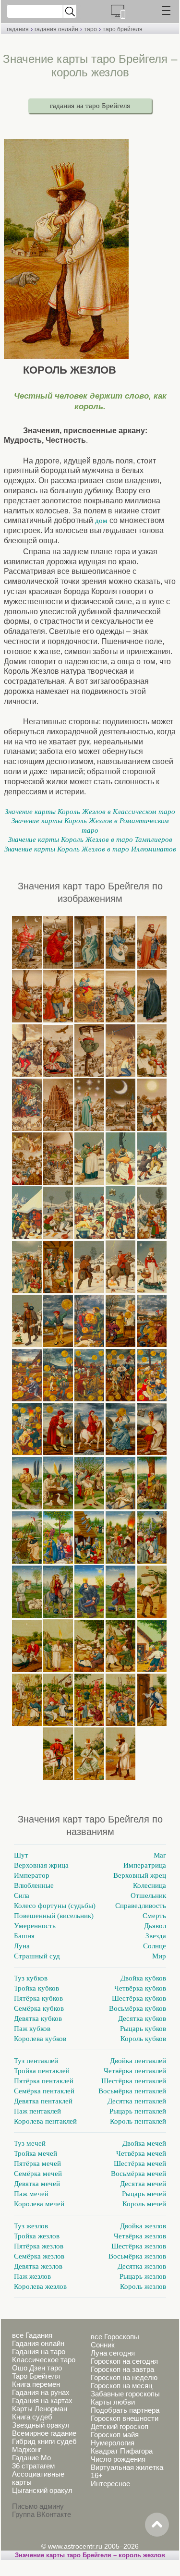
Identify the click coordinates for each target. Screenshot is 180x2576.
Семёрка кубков (39, 2008)
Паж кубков (32, 2029)
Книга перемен (36, 2384)
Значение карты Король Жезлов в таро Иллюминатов (90, 849)
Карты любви (113, 2402)
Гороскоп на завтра (122, 2369)
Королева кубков (40, 2039)
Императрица (145, 1865)
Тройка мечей (36, 2153)
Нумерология (113, 2443)
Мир (159, 1956)
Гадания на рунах (41, 2392)
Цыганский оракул (42, 2490)
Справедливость (141, 1906)
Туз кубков (31, 1978)
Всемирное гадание (44, 2433)
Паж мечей (31, 2194)
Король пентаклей (138, 2121)
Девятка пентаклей (43, 2101)
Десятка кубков (142, 2018)
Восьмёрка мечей (138, 2174)
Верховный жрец (140, 1875)
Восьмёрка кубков (138, 2008)
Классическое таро (44, 2360)
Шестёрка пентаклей (134, 2081)
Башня (24, 1936)
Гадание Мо (31, 2458)
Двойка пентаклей (138, 2061)
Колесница (150, 1885)
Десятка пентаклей (137, 2101)
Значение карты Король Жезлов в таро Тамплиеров (90, 839)
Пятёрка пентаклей (44, 2081)
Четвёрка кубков (140, 1988)
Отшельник (148, 1896)
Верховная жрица (41, 1865)
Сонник (103, 2345)
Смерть (154, 1916)
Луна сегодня (113, 2353)
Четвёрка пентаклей (135, 2071)
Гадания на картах (42, 2400)
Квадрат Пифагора (122, 2451)
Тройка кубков (36, 1988)
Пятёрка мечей (37, 2163)
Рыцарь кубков (143, 2029)
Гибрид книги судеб (44, 2441)
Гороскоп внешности (125, 2418)
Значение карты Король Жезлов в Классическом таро (90, 812)
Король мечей (144, 2204)
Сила (22, 1896)
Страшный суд (37, 1956)
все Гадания (32, 2335)
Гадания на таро (39, 2351)
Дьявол (155, 1926)
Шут (21, 1855)
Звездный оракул (41, 2425)
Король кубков (143, 2039)
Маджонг (27, 2449)
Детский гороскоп (120, 2426)
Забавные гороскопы (125, 2394)
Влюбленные (34, 1885)
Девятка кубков (38, 2018)
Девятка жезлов (38, 2266)
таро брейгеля (123, 29)
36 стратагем (33, 2466)
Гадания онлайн (38, 2343)
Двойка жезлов (143, 2226)
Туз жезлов (31, 2226)
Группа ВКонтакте (42, 2514)
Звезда (156, 1936)
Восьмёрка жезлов (137, 2256)
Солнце (155, 1946)
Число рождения (118, 2459)
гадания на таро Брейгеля (90, 106)
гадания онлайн (56, 29)
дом (101, 521)
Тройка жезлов (37, 2236)
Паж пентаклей (37, 2111)
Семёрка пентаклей (44, 2091)
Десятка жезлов (142, 2266)
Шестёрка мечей (140, 2163)
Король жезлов (143, 2286)
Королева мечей (39, 2204)
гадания (18, 29)
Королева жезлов (40, 2286)
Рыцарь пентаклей (138, 2111)
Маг (160, 1855)
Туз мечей (30, 2143)
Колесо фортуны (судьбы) (55, 1906)
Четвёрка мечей (141, 2153)
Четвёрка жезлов (140, 2236)
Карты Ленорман (40, 2409)
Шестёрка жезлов (139, 2246)
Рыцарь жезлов (143, 2276)
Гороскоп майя (115, 2435)
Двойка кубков (143, 1978)
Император (32, 1875)
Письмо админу (38, 2506)
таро (90, 29)
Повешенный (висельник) (54, 1916)
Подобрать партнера (125, 2410)
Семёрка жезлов (39, 2256)
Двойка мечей (144, 2143)
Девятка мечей (37, 2184)
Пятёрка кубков (38, 1998)
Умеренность (35, 1926)
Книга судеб (32, 2417)
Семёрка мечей (38, 2174)
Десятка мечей (143, 2184)
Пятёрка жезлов (39, 2246)
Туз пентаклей (36, 2061)
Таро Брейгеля (36, 2376)
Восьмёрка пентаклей (132, 2091)
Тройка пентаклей (42, 2071)
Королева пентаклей (45, 2121)
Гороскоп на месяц (122, 2386)
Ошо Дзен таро (37, 2368)
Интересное (110, 2484)
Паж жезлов (32, 2276)
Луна (22, 1946)
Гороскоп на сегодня (124, 2361)
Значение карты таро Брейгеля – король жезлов (90, 2555)
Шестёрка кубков (139, 1998)
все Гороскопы (115, 2337)
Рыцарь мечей (144, 2194)
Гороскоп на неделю (124, 2377)
